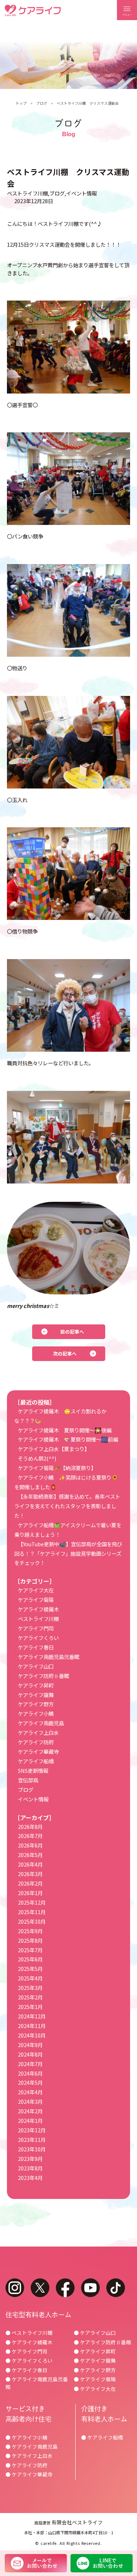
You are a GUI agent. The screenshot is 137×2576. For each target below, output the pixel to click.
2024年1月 (30, 2120)
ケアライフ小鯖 (36, 1713)
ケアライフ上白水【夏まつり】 (54, 1449)
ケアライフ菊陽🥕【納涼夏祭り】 (57, 1468)
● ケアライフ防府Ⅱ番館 (102, 2342)
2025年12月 (32, 1902)
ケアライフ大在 (36, 1590)
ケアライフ (33, 10)
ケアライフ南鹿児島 (41, 1723)
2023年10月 (32, 2149)
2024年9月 (30, 2045)
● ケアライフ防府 (26, 2465)
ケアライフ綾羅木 (38, 1609)
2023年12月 (32, 2130)
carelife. (49, 2543)
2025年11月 (32, 1912)
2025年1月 (30, 2007)
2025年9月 (30, 1931)
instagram (15, 2288)
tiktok (116, 2288)
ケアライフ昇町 (36, 1685)
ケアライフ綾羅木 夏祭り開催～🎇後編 (65, 1430)
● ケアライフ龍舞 (95, 2360)
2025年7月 (30, 1950)
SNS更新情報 (33, 1770)
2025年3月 (30, 1988)
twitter (40, 2288)
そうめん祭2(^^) (37, 1458)
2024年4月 (30, 2092)
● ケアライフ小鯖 (26, 2437)
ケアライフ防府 (36, 1742)
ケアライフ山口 (36, 1666)
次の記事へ (65, 1354)
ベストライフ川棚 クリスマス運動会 (88, 103)
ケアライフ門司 (36, 1628)
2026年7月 (30, 1836)
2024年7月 (30, 2064)
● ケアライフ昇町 (95, 2351)
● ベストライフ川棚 (29, 2333)
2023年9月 (30, 2159)
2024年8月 (30, 2054)
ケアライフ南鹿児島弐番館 (49, 1657)
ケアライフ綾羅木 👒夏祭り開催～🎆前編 (68, 1439)
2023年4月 (30, 2178)
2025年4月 (30, 1978)
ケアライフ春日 (36, 1647)
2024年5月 (30, 2082)
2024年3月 (30, 2101)
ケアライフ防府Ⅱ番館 (43, 1676)
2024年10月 (32, 2035)
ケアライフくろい (38, 1638)
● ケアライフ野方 (95, 2370)
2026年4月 (30, 1864)
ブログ (42, 103)
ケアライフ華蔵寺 (38, 1751)
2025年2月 (30, 1997)
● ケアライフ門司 (26, 2351)
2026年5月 (30, 1855)
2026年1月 (30, 1893)
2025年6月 (30, 1959)
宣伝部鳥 (28, 1780)
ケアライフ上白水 (38, 1732)
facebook (65, 2288)
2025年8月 (30, 1940)
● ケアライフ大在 (95, 2389)
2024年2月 (30, 2111)
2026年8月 (30, 1826)
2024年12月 (32, 2016)
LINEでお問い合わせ (102, 2563)
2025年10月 (32, 1921)
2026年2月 (30, 1883)
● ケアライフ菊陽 (95, 2379)
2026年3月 (30, 1874)
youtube (90, 2288)
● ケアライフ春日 (26, 2370)
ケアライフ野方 (36, 1704)
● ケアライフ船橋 (102, 2437)
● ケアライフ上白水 (29, 2456)
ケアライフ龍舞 (36, 1695)
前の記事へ (72, 1332)
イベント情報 (81, 193)
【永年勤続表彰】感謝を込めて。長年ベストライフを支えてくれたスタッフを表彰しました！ (67, 1506)
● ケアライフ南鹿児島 (32, 2446)
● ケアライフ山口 (95, 2333)
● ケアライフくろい (29, 2360)
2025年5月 (30, 1969)
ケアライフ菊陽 (36, 1600)
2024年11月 (32, 2026)
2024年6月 (30, 2073)
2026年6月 (30, 1845)
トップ (21, 103)
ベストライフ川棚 (27, 193)
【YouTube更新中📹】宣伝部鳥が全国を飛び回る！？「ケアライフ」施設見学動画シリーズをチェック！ (68, 1553)
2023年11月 (32, 2139)
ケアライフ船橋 (36, 1761)
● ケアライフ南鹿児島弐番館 (37, 2383)
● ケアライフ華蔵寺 (29, 2474)
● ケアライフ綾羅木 (29, 2342)
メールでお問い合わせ (36, 2563)
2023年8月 (30, 2168)
